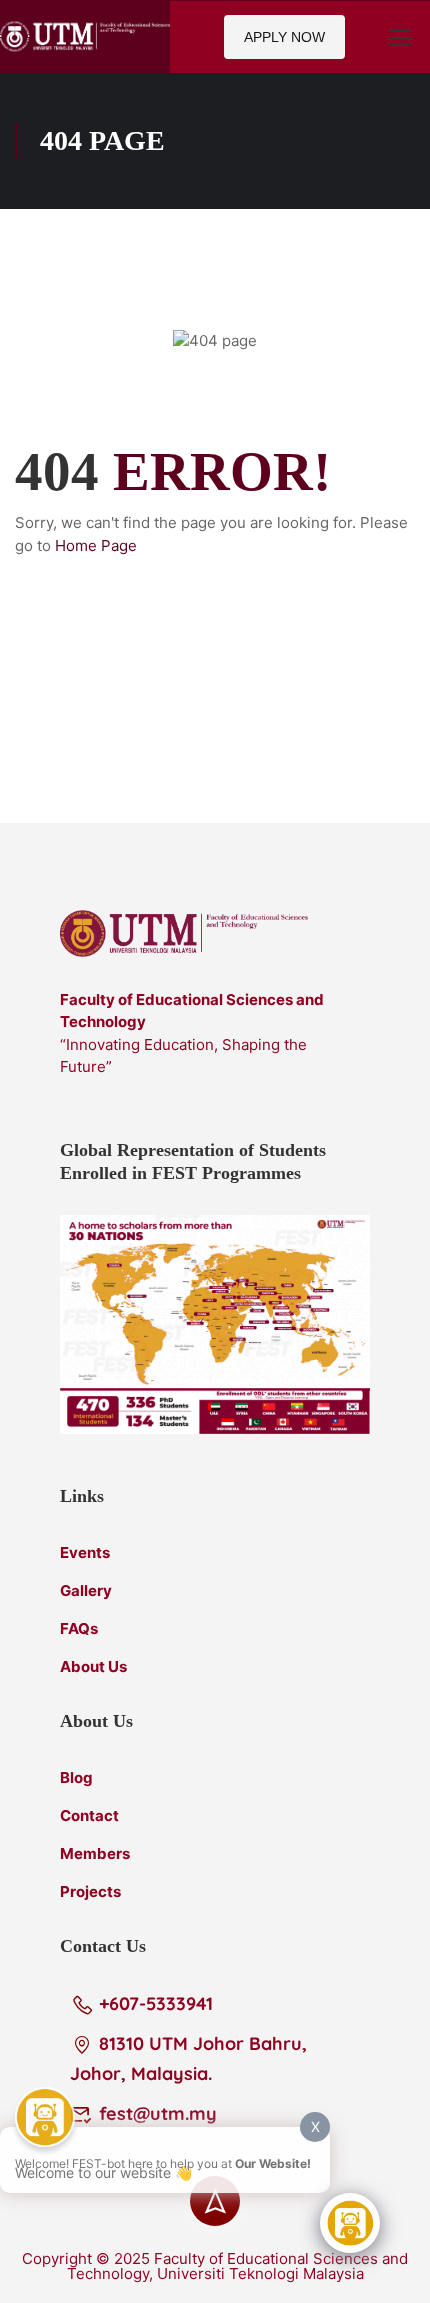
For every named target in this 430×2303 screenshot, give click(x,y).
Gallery (86, 1590)
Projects (90, 1891)
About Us (93, 1666)
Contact (89, 1815)
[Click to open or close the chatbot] (350, 2223)
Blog (76, 1777)
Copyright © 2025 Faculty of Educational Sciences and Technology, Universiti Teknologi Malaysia (215, 2266)
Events (85, 1552)
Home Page (96, 545)
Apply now (284, 37)
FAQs (79, 1628)
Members (95, 1853)
